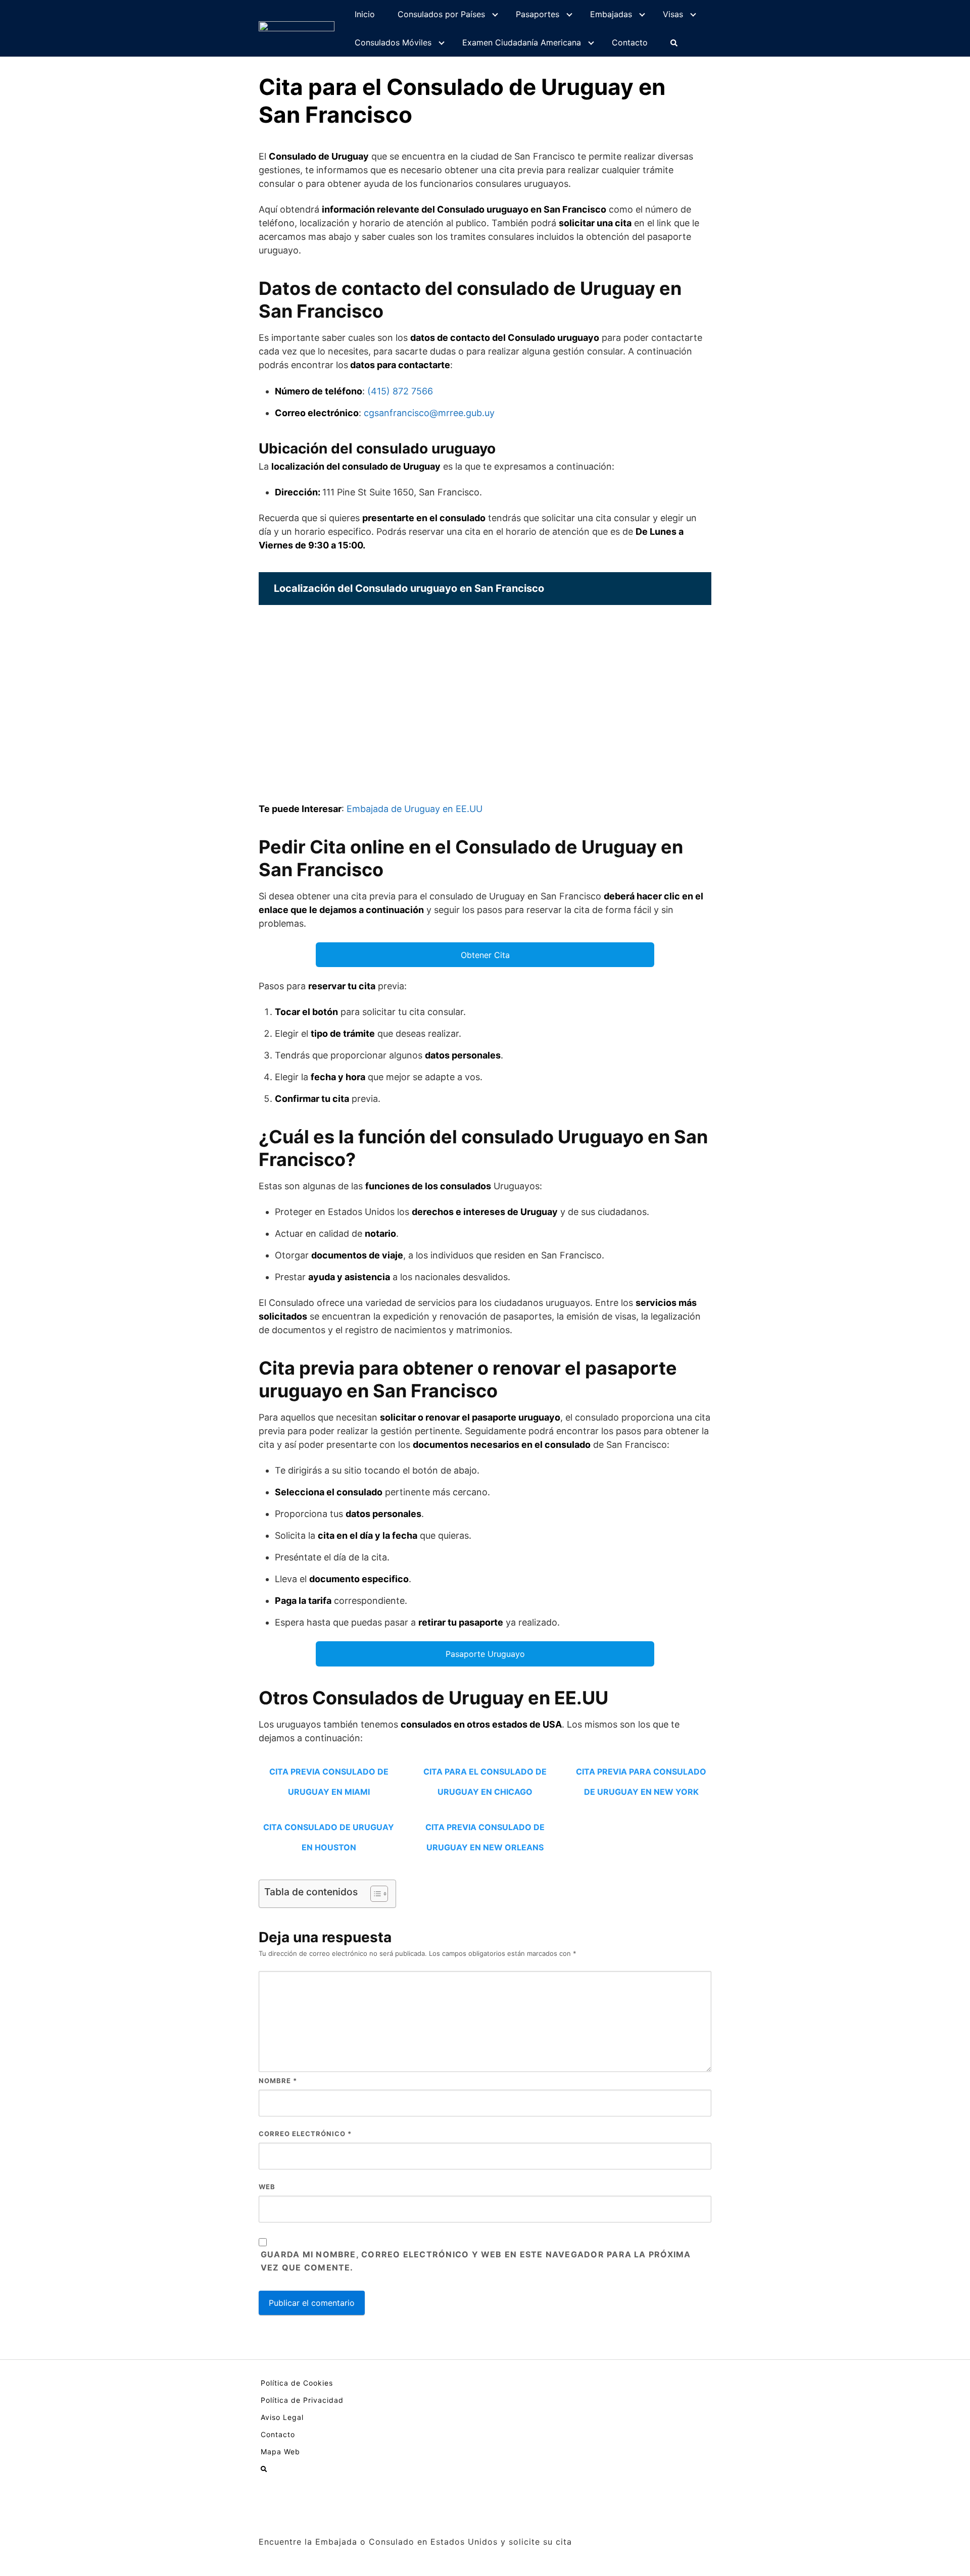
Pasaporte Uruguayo (485, 1654)
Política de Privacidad (302, 2400)
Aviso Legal (282, 2417)
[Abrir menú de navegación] (674, 42)
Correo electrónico (305, 2134)
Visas (673, 14)
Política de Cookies (297, 2383)
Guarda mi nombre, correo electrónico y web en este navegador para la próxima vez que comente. (476, 2261)
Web (267, 2187)
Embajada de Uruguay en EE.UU (415, 809)
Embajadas (611, 14)
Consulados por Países (441, 14)
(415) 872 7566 (400, 391)
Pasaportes (538, 14)
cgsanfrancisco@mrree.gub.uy (429, 413)
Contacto (630, 42)
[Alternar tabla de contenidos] (374, 1894)
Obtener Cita (485, 955)
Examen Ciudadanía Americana (522, 42)
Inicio (365, 14)
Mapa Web (280, 2452)
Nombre (278, 2081)
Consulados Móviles (393, 42)
